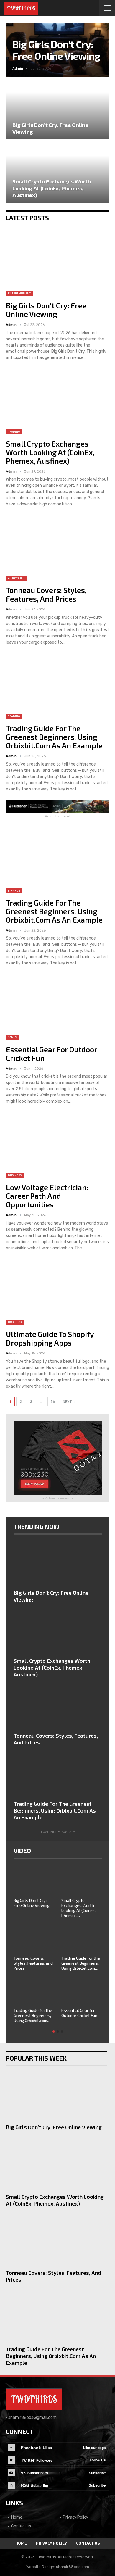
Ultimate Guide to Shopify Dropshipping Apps (50, 1338)
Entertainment (19, 294)
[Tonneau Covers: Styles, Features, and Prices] (57, 548)
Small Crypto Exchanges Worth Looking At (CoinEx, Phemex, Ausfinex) (52, 188)
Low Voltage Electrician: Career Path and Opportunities (47, 1196)
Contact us (21, 2526)
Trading (14, 432)
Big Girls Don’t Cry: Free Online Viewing (56, 50)
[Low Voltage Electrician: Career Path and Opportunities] (57, 1145)
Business (15, 1175)
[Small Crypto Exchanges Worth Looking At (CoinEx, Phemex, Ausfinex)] (57, 172)
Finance (14, 891)
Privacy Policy (75, 2517)
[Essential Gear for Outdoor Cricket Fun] (57, 1007)
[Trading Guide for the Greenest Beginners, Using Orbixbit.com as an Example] (57, 686)
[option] (58, 1947)
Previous (18, 45)
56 (53, 1402)
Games (13, 1037)
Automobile (17, 578)
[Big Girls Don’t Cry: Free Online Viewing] (57, 108)
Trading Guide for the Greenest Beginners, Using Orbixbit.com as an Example (54, 737)
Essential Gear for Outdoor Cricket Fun (51, 1054)
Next (97, 45)
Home (17, 2517)
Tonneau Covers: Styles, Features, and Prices (46, 594)
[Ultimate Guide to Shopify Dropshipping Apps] (57, 1292)
